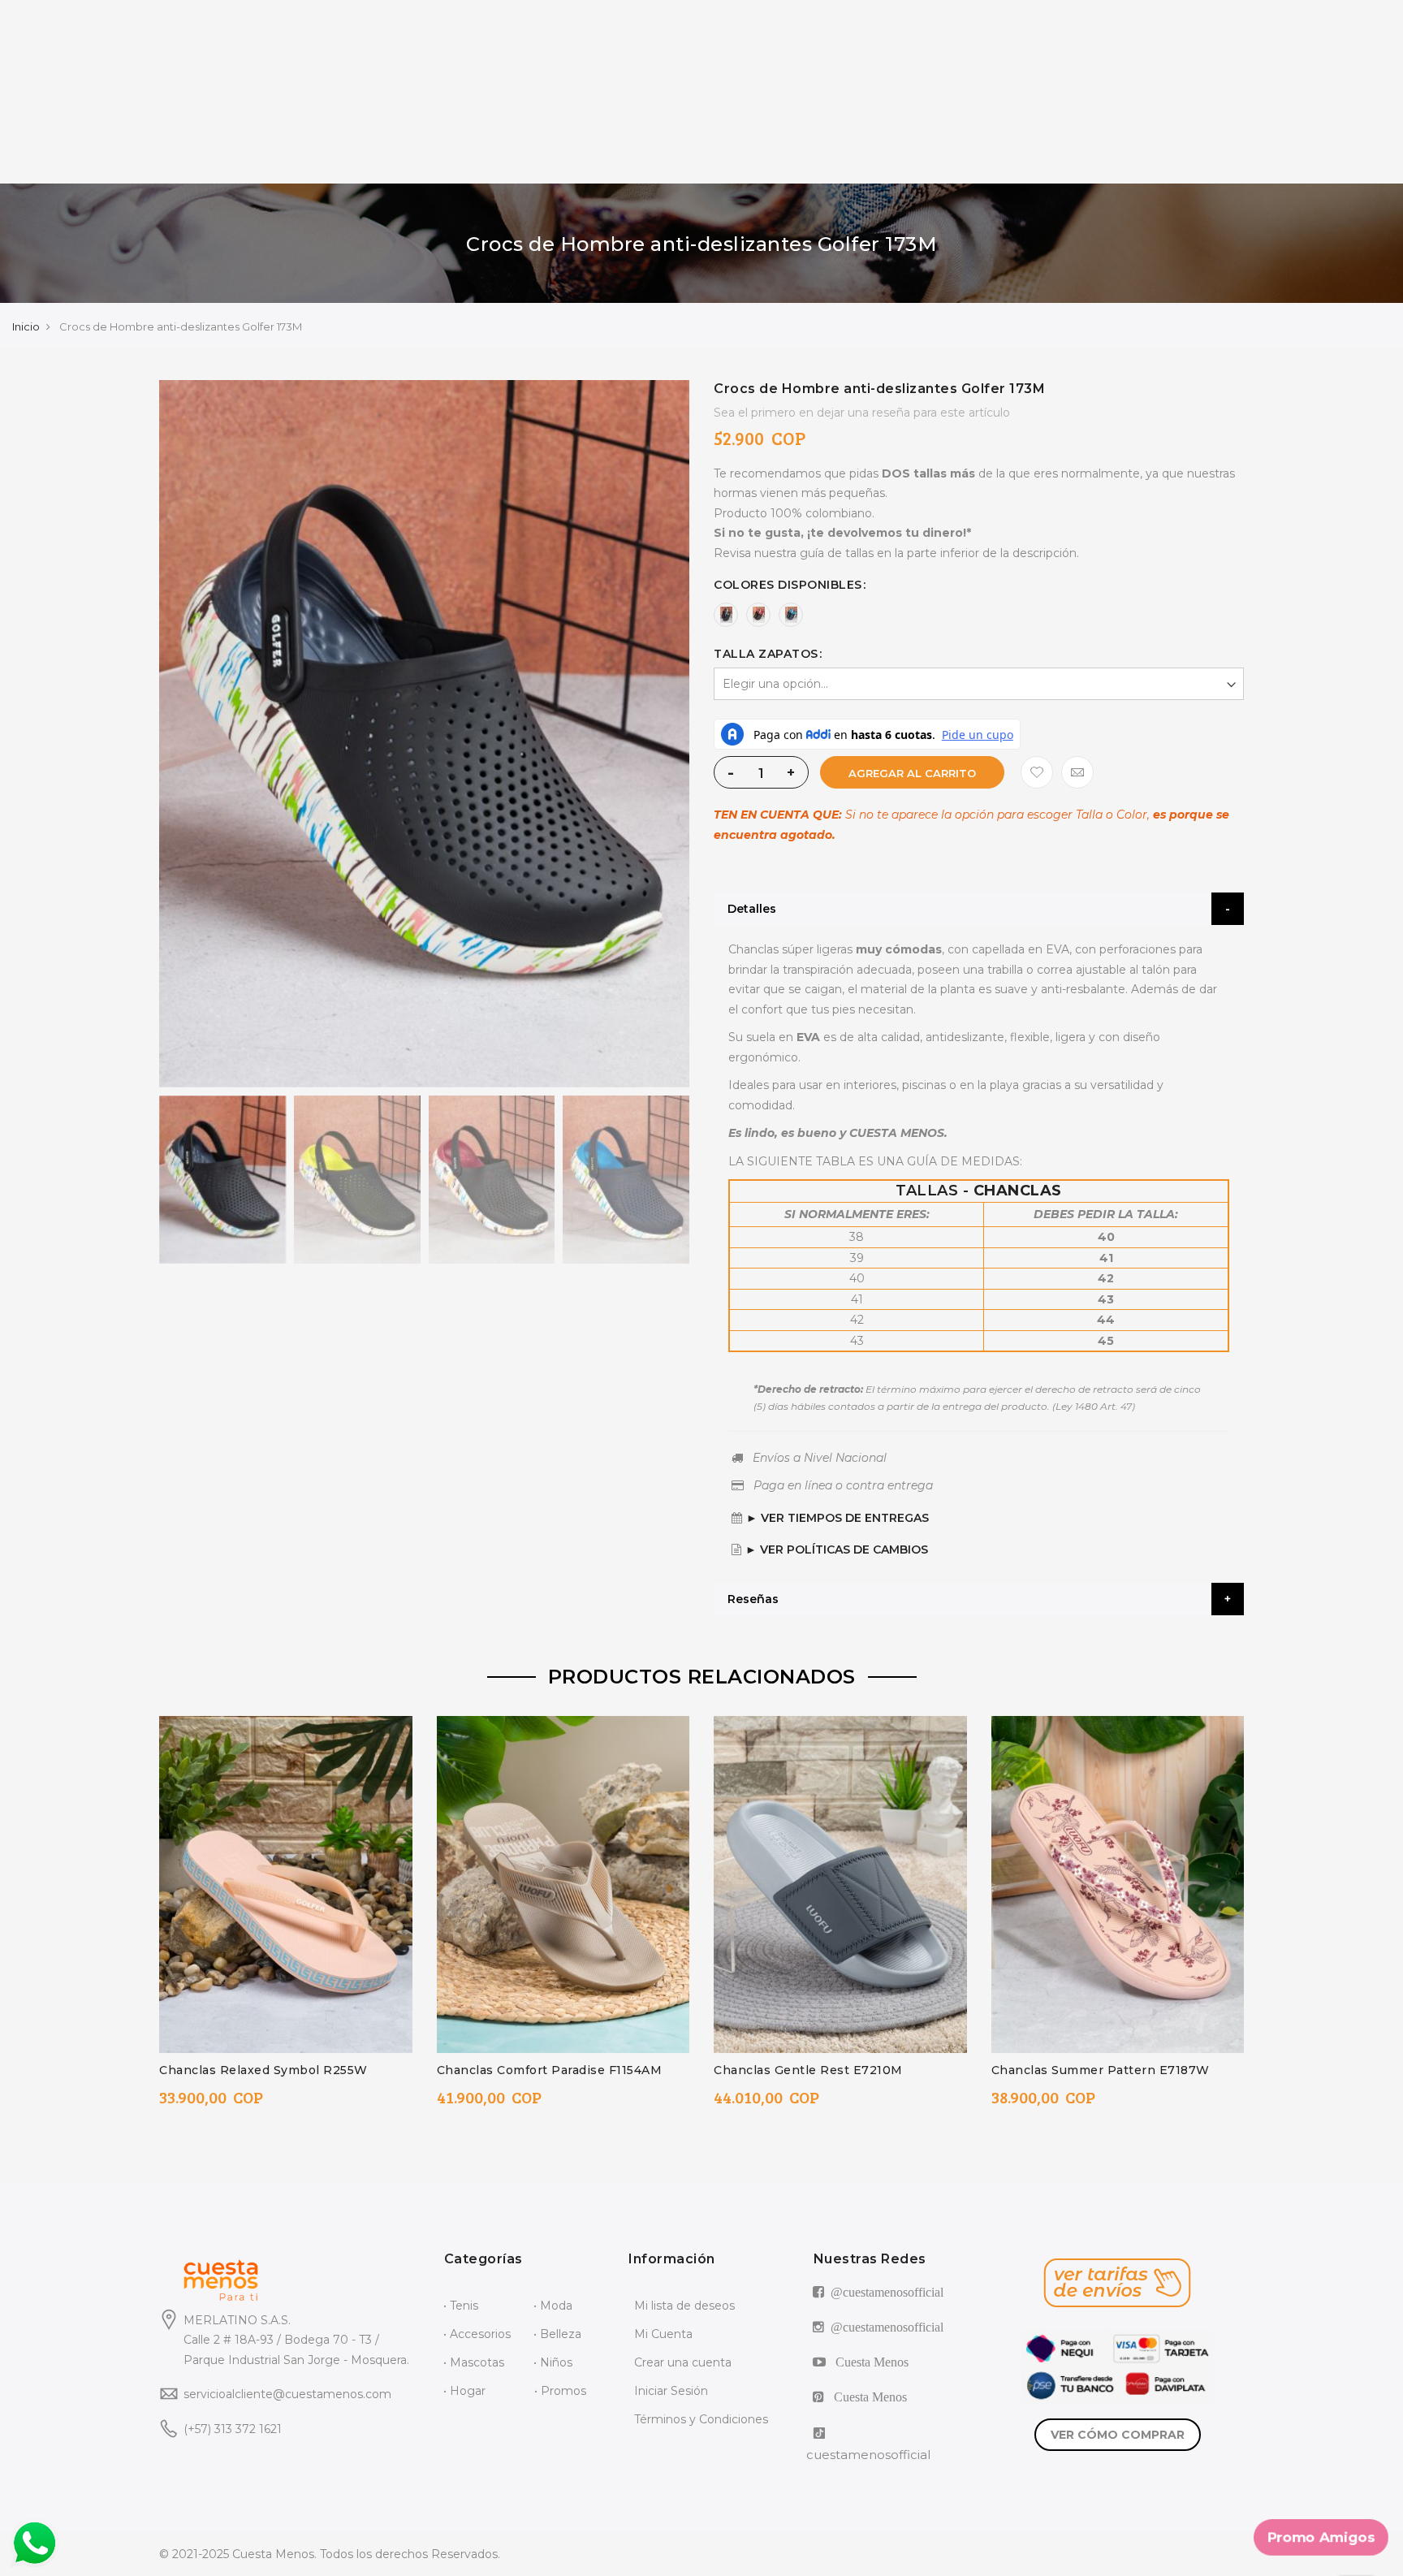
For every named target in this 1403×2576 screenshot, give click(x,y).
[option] (726, 615)
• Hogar (464, 2391)
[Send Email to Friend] (1077, 772)
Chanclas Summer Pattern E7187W (1101, 2070)
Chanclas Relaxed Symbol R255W (263, 2070)
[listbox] (979, 615)
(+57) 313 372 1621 (233, 2429)
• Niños (553, 2362)
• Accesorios (477, 2334)
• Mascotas (474, 2362)
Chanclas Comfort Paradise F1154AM (550, 2070)
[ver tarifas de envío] (1117, 2283)
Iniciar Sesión (671, 2391)
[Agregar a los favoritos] (1037, 772)
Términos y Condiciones (701, 2419)
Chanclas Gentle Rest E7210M (808, 2070)
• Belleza (557, 2334)
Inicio (26, 326)
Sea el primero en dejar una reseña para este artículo (862, 413)
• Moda (553, 2306)
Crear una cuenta (683, 2362)
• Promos (560, 2391)
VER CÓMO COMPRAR (1118, 2435)
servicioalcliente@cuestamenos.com (287, 2394)
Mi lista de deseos (684, 2306)
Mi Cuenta (663, 2334)
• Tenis (461, 2306)
